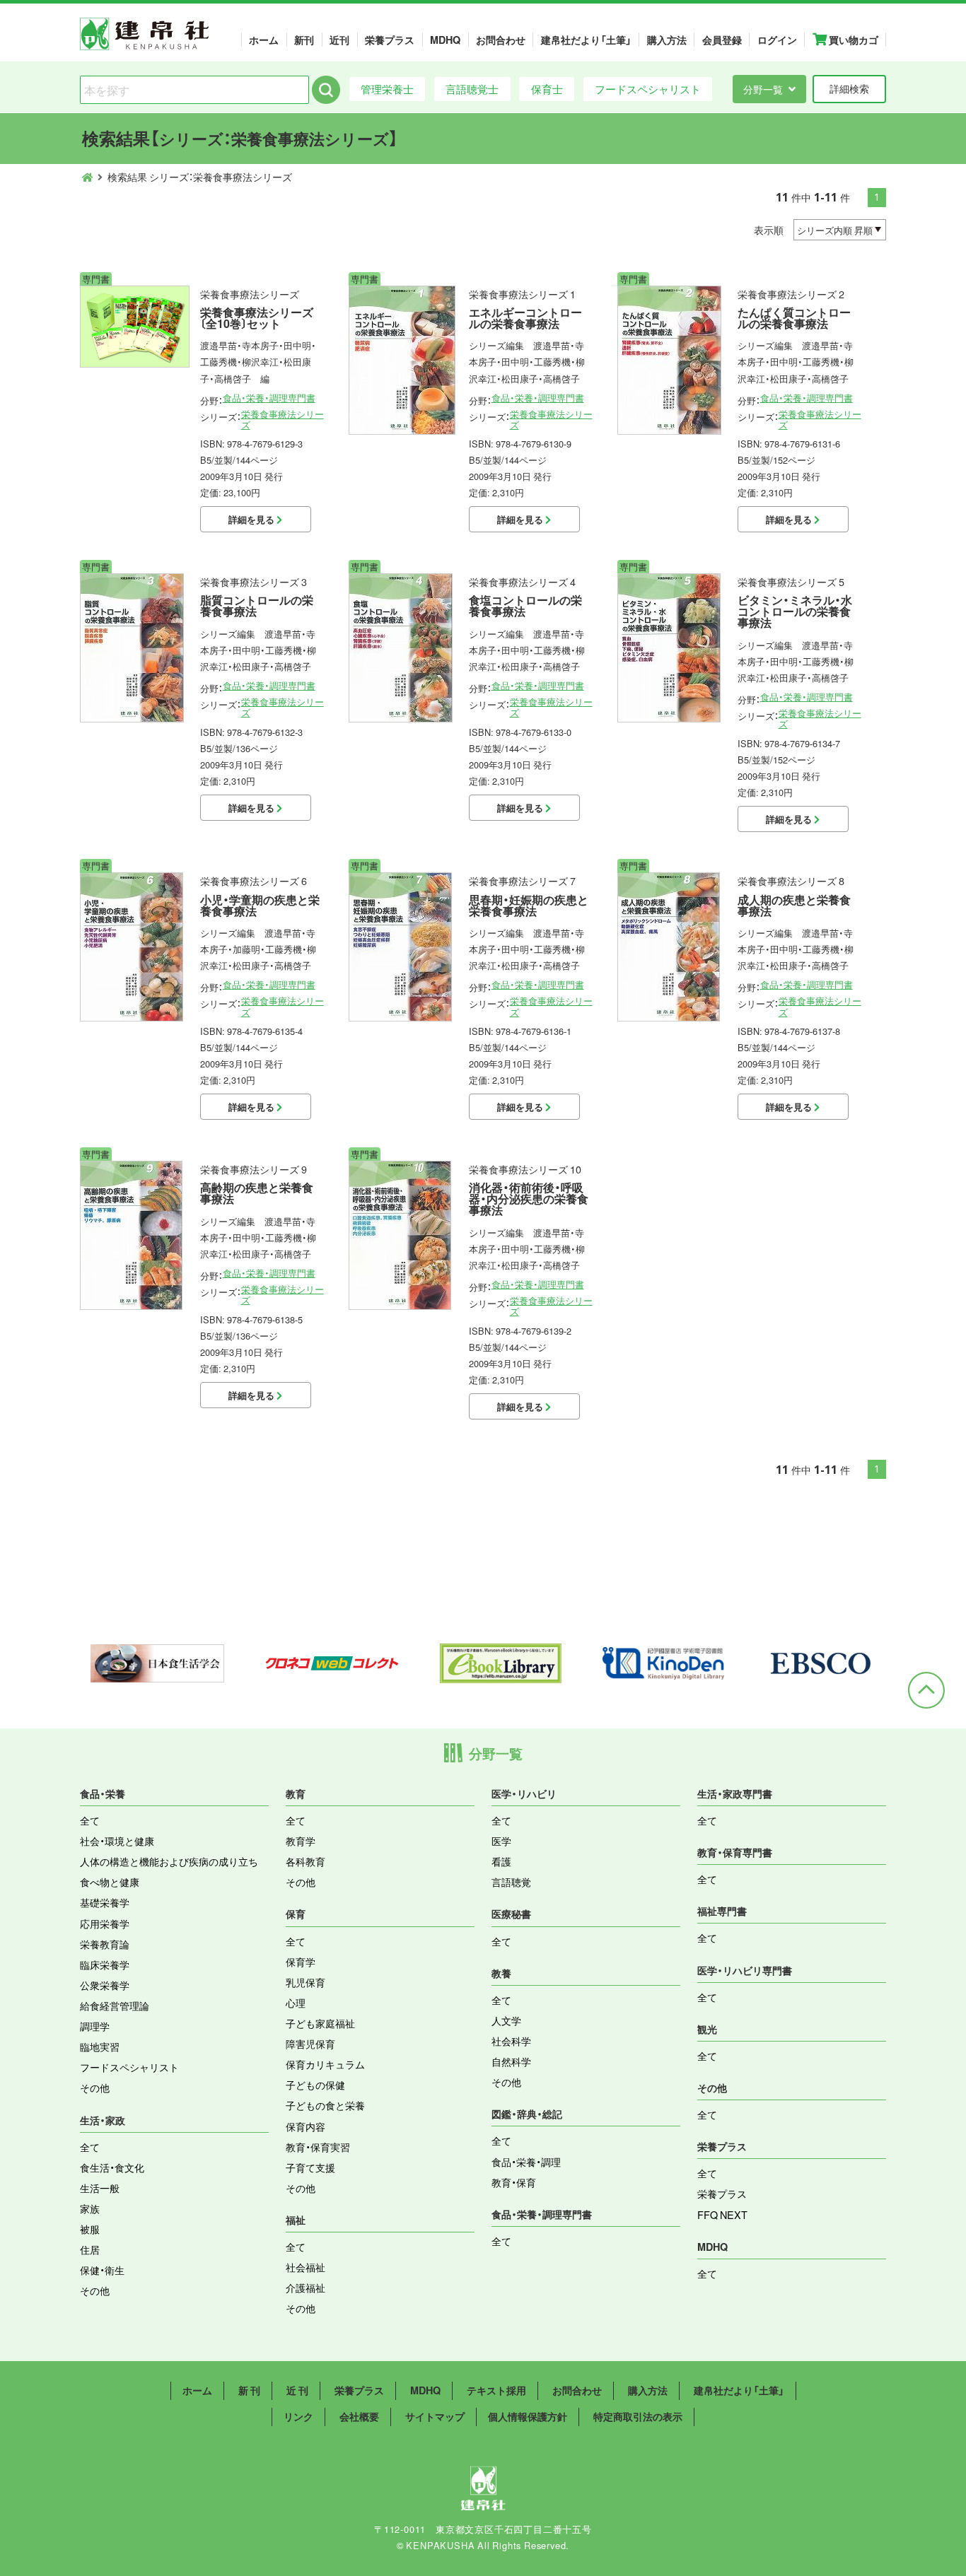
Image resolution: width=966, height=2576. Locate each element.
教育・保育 (514, 2182)
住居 (90, 2249)
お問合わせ (501, 40)
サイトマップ (435, 2416)
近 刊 (297, 2390)
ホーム (264, 40)
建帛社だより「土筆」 (586, 40)
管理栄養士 (387, 89)
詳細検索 (849, 88)
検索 (326, 90)
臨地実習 (100, 2047)
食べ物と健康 (110, 1882)
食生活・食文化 (112, 2167)
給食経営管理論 (115, 2006)
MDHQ (445, 40)
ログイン (777, 40)
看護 (501, 1861)
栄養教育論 (105, 1944)
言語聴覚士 (472, 89)
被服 (90, 2229)
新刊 (304, 40)
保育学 (301, 1962)
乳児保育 (305, 1982)
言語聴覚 (511, 1882)
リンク (298, 2416)
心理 (296, 2003)
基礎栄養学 (105, 1902)
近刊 (339, 40)
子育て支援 (310, 2167)
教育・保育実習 (318, 2147)
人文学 (506, 2020)
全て (90, 1820)
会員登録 (722, 40)
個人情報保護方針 (528, 2416)
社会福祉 (305, 2267)
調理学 (95, 2026)
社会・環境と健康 (117, 1841)
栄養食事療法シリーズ (283, 419)
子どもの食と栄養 (325, 2105)
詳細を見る (252, 519)
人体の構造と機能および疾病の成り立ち (169, 1861)
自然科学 (511, 2061)
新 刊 (249, 2390)
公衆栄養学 (105, 1985)
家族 (90, 2208)
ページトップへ (926, 1690)
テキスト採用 (496, 2390)
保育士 (547, 89)
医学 (501, 1841)
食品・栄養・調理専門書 (269, 398)
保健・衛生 (102, 2270)
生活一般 (100, 2188)
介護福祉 (305, 2288)
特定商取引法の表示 (638, 2416)
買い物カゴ (852, 40)
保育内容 (305, 2126)
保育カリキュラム (325, 2064)
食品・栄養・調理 (526, 2162)
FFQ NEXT (722, 2215)
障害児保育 (310, 2044)
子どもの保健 (315, 2085)
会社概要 (359, 2416)
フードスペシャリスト (648, 89)
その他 (95, 2088)
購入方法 (667, 40)
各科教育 (305, 1861)
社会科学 (511, 2041)
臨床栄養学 (105, 1965)
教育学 (301, 1841)
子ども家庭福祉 (320, 2023)
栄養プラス (390, 40)
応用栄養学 (105, 1924)
